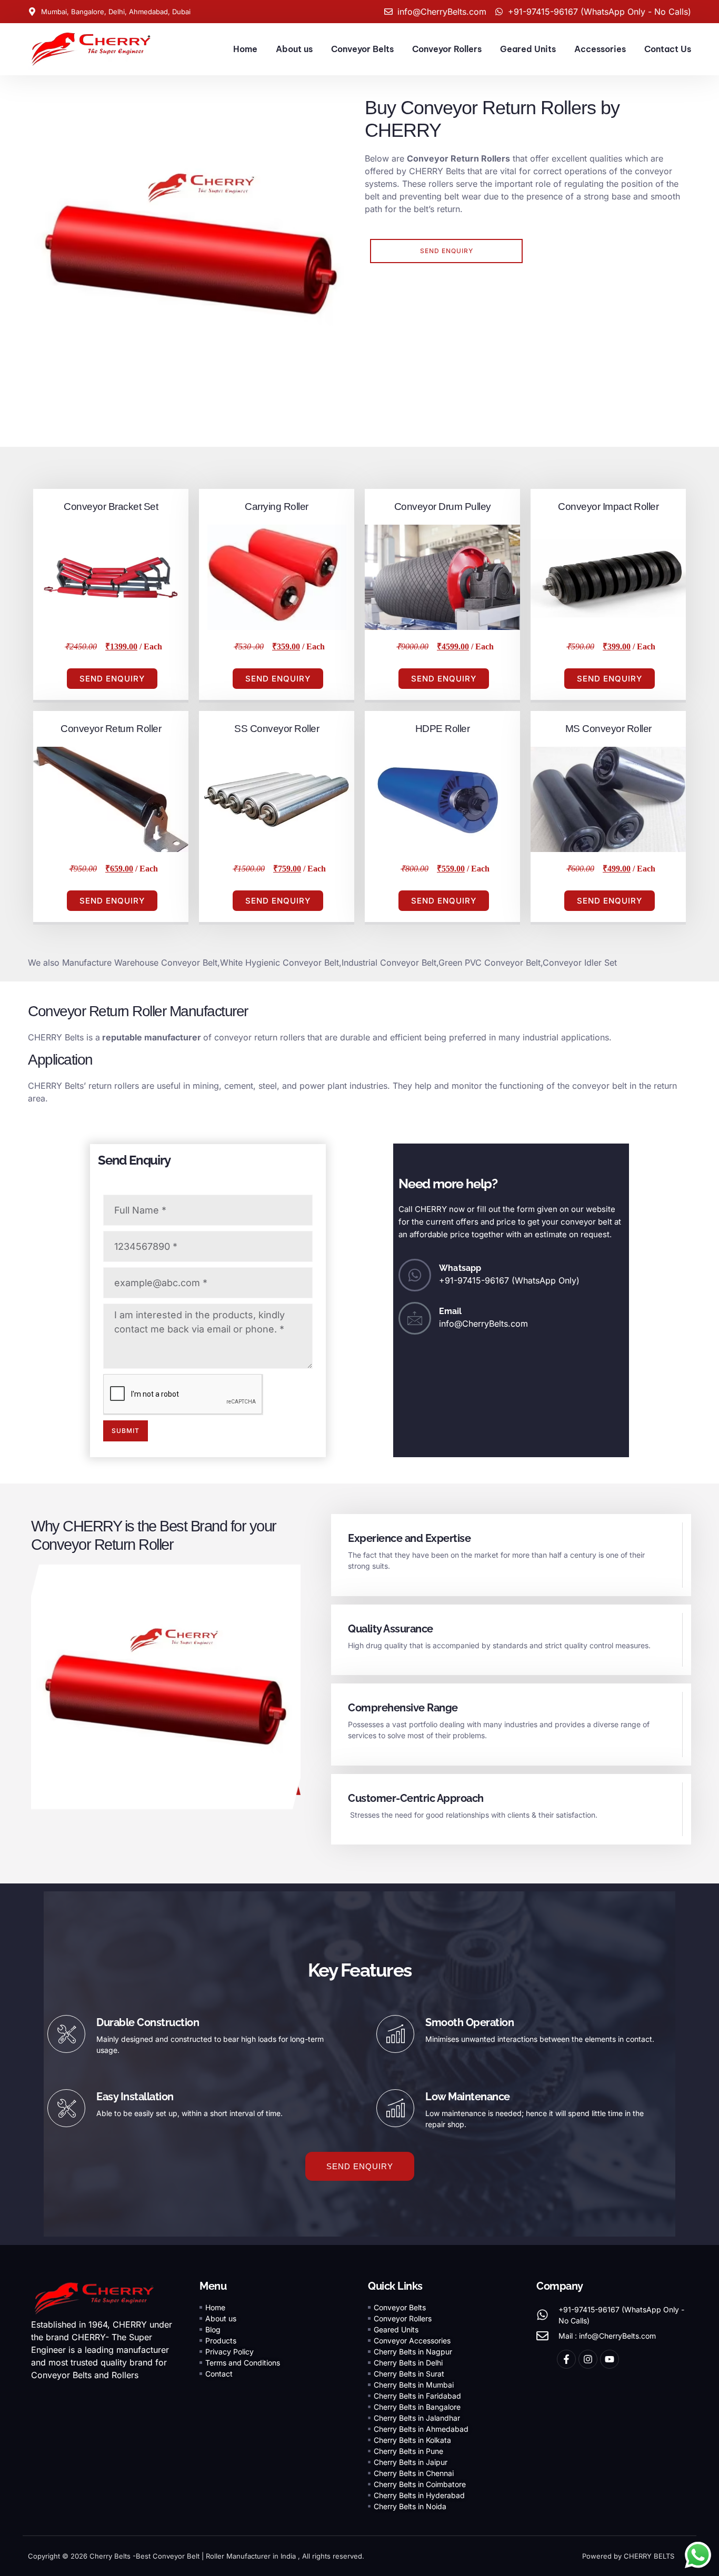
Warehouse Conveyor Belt (164, 963)
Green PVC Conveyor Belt (490, 963)
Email (451, 1311)
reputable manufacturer (151, 1037)
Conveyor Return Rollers (458, 158)
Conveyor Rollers (447, 49)
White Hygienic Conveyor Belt (279, 963)
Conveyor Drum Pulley (443, 507)
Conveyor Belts (362, 49)
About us (294, 49)
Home (245, 49)
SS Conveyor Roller (277, 729)
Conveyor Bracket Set (111, 507)
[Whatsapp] (415, 1275)
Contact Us (668, 49)
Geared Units (528, 49)
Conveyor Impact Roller (608, 507)
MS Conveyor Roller (608, 729)
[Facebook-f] (566, 2359)
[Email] (415, 1318)
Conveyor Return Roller (111, 729)
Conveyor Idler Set (580, 963)
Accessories (600, 49)
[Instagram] (588, 2359)
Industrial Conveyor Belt (389, 963)
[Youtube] (610, 2359)
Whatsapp (460, 1268)
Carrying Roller (277, 507)
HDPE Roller (443, 729)
